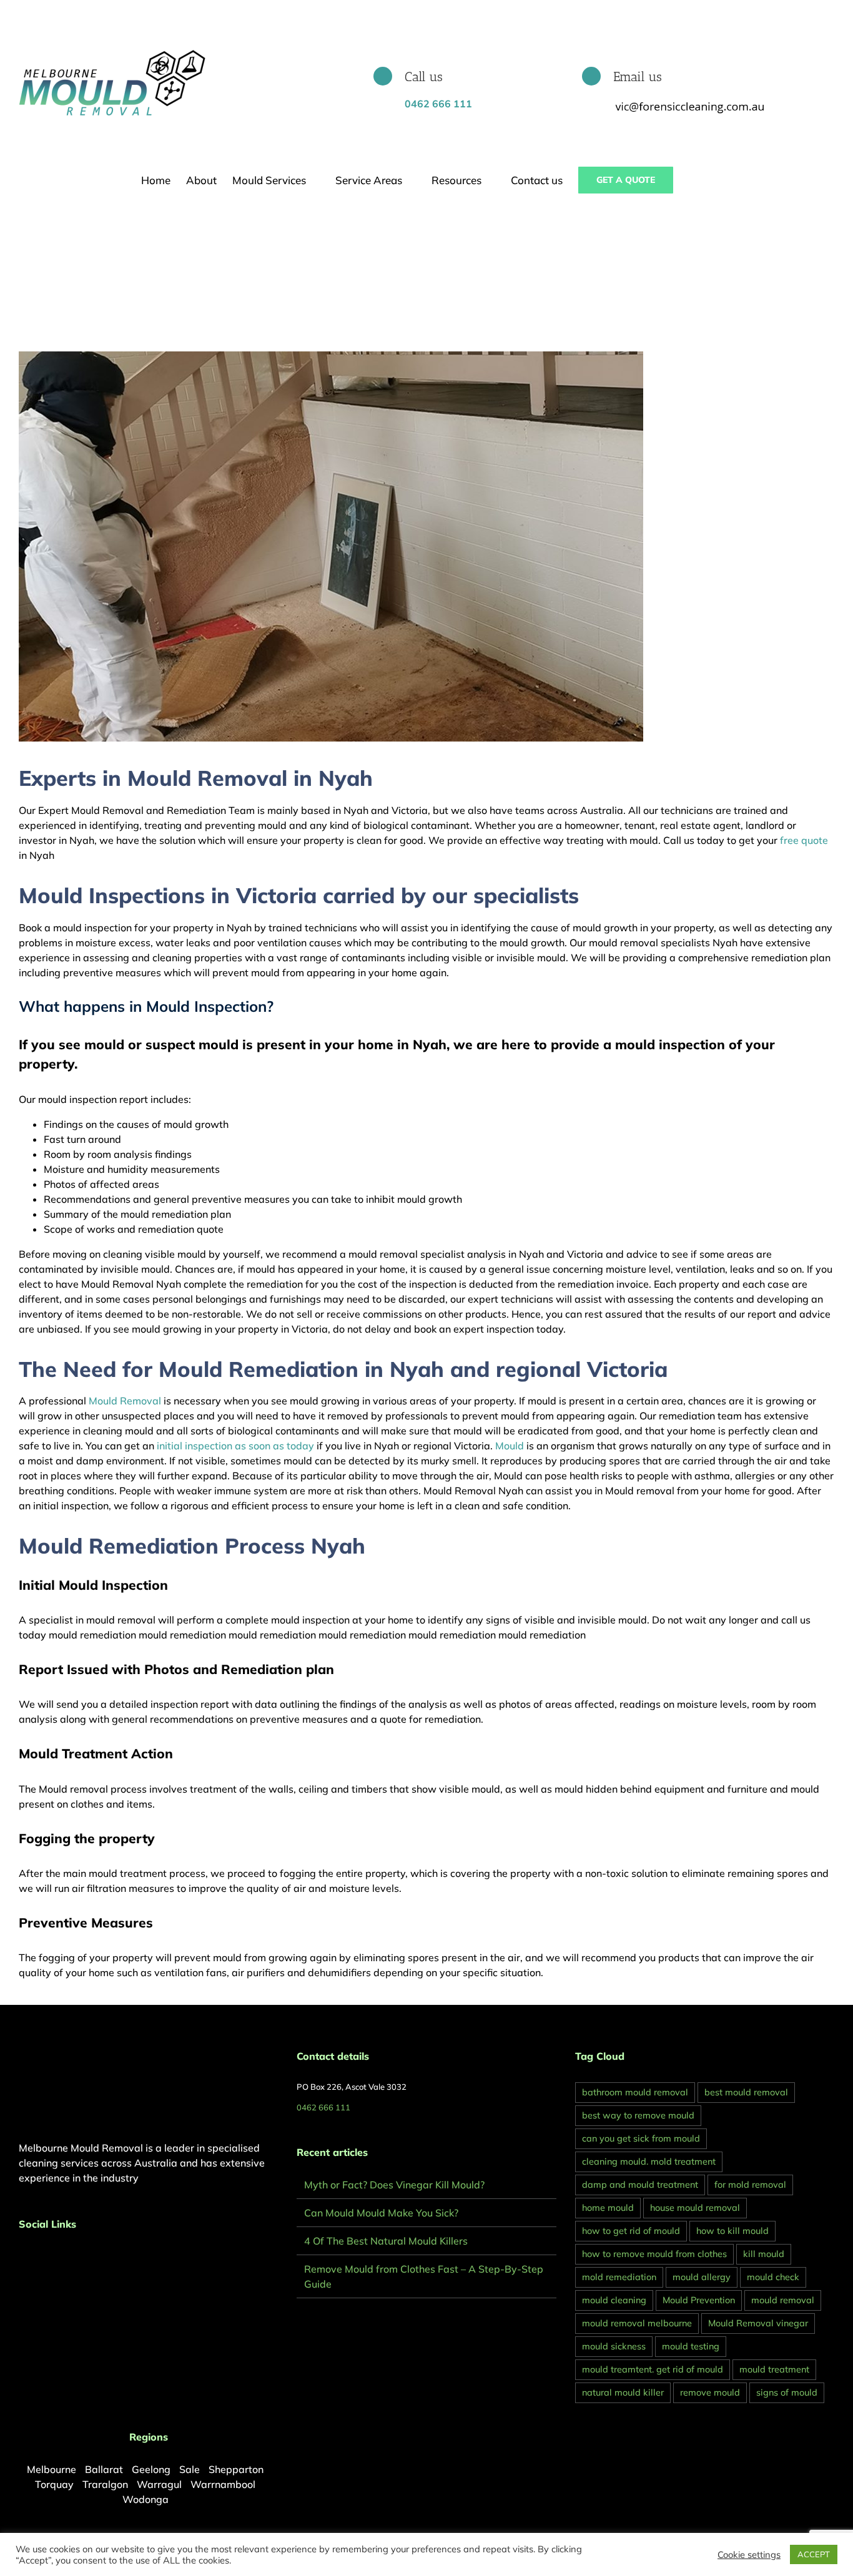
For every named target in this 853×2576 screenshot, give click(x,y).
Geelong (151, 2469)
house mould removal (695, 2208)
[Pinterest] (39, 2257)
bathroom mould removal (635, 2092)
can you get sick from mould (641, 2138)
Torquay (54, 2484)
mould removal (783, 2300)
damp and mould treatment (640, 2185)
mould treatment (774, 2369)
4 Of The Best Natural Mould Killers (386, 2241)
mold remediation (619, 2277)
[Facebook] (22, 2257)
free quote (803, 840)
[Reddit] (56, 2257)
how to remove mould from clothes (654, 2254)
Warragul (159, 2484)
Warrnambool (223, 2484)
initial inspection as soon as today (235, 1446)
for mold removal (750, 2185)
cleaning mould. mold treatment (649, 2162)
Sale (190, 2469)
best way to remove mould (638, 2115)
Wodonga (145, 2499)
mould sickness (614, 2346)
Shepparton (236, 2469)
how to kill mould (732, 2231)
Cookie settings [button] (749, 2555)
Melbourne (52, 2469)
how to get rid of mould (631, 2231)
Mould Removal (125, 1401)
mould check (773, 2277)
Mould (510, 1446)
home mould (608, 2208)
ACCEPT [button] (814, 2554)
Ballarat (104, 2469)
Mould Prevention (699, 2300)
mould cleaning (614, 2300)
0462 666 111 (323, 2107)
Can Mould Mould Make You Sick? (381, 2213)
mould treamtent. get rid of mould (653, 2369)
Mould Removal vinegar (758, 2323)
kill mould (764, 2254)
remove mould (710, 2392)
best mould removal (746, 2092)
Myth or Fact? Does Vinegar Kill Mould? (394, 2185)
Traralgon (105, 2484)
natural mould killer (623, 2392)
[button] (693, 180)
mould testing (691, 2346)
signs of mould (787, 2392)
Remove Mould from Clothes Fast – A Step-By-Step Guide (424, 2276)
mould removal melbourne (637, 2323)
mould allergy (702, 2277)
